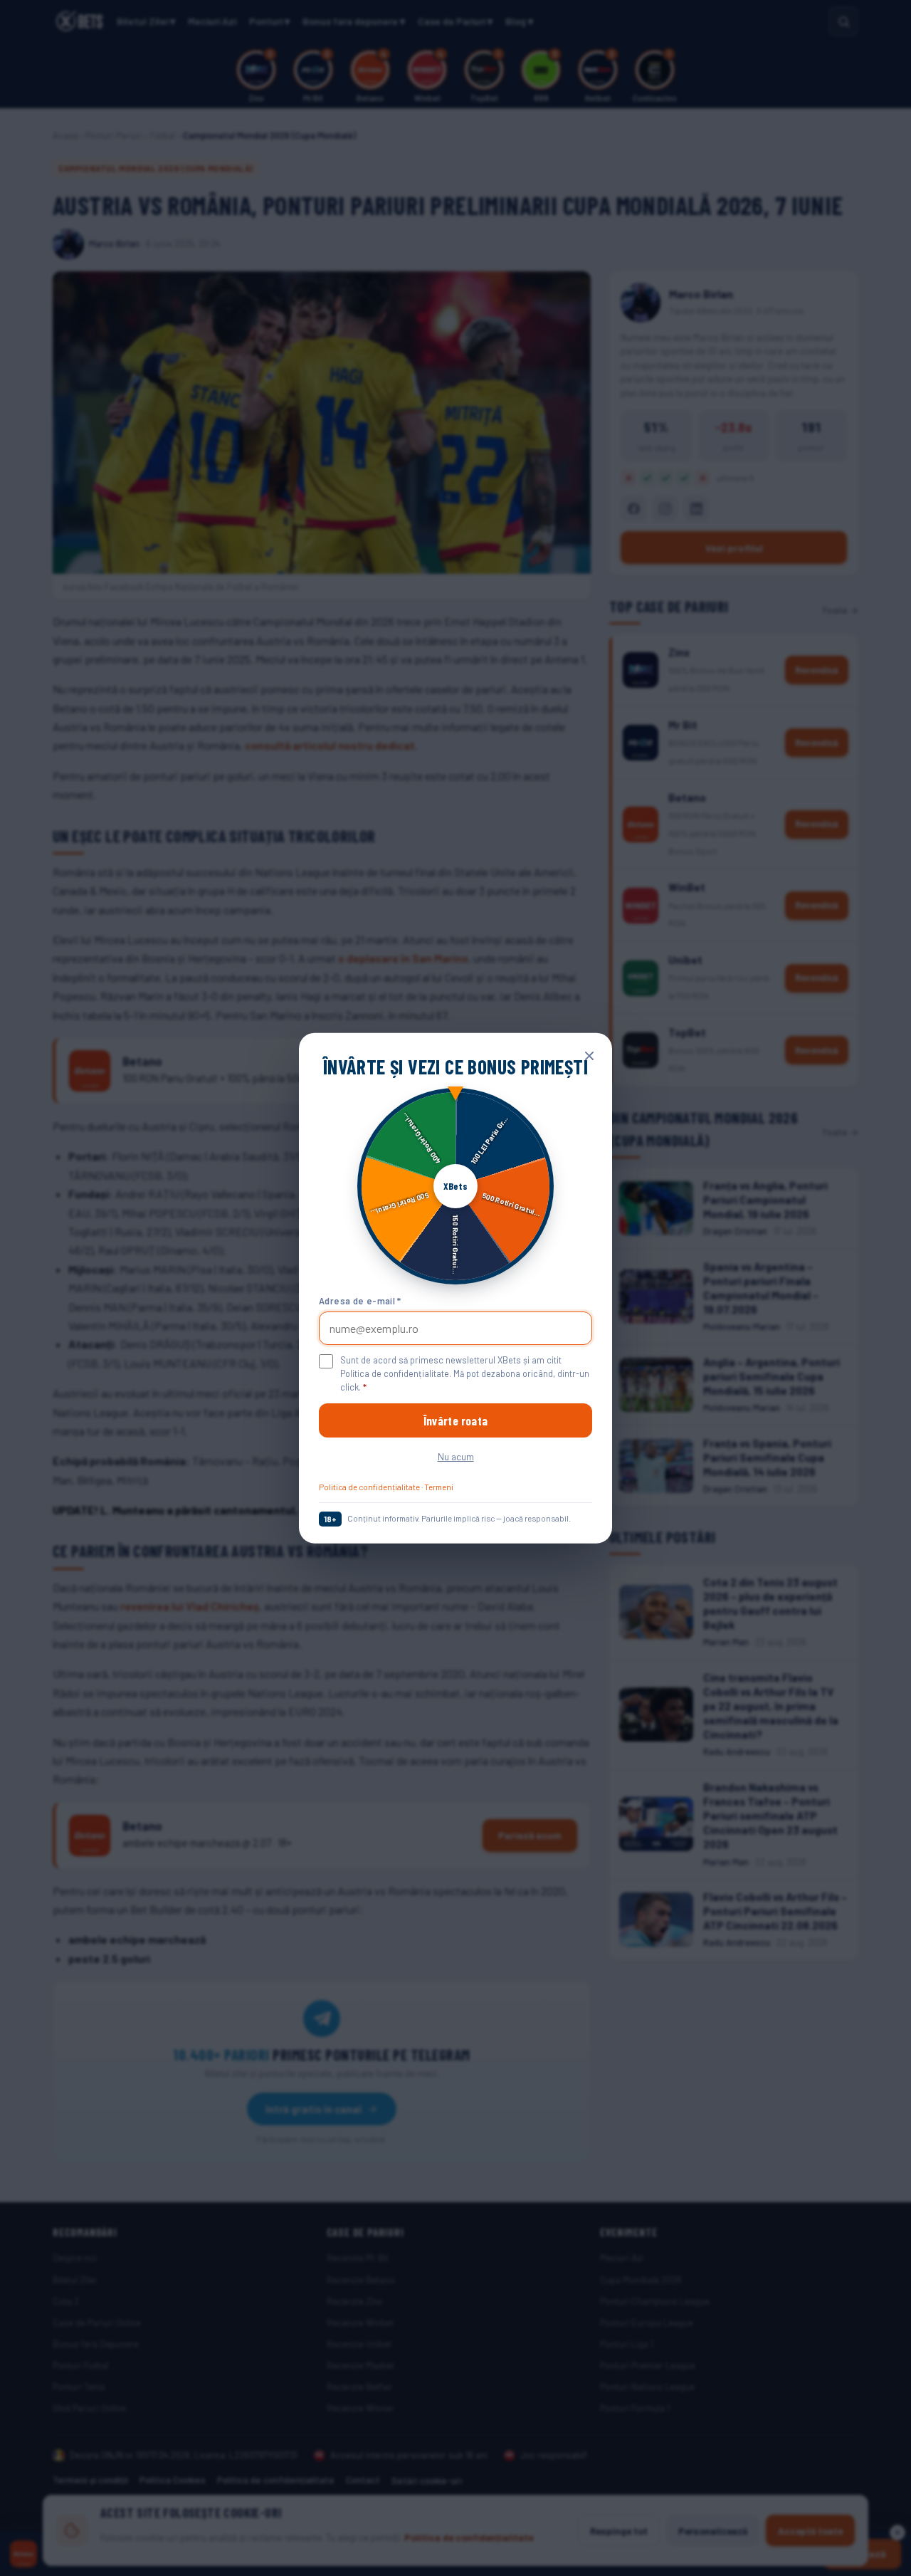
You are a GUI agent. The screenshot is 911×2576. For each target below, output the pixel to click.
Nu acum (456, 1456)
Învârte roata (455, 1420)
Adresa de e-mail (360, 1300)
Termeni (439, 1487)
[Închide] (589, 1056)
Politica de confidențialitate (369, 1487)
